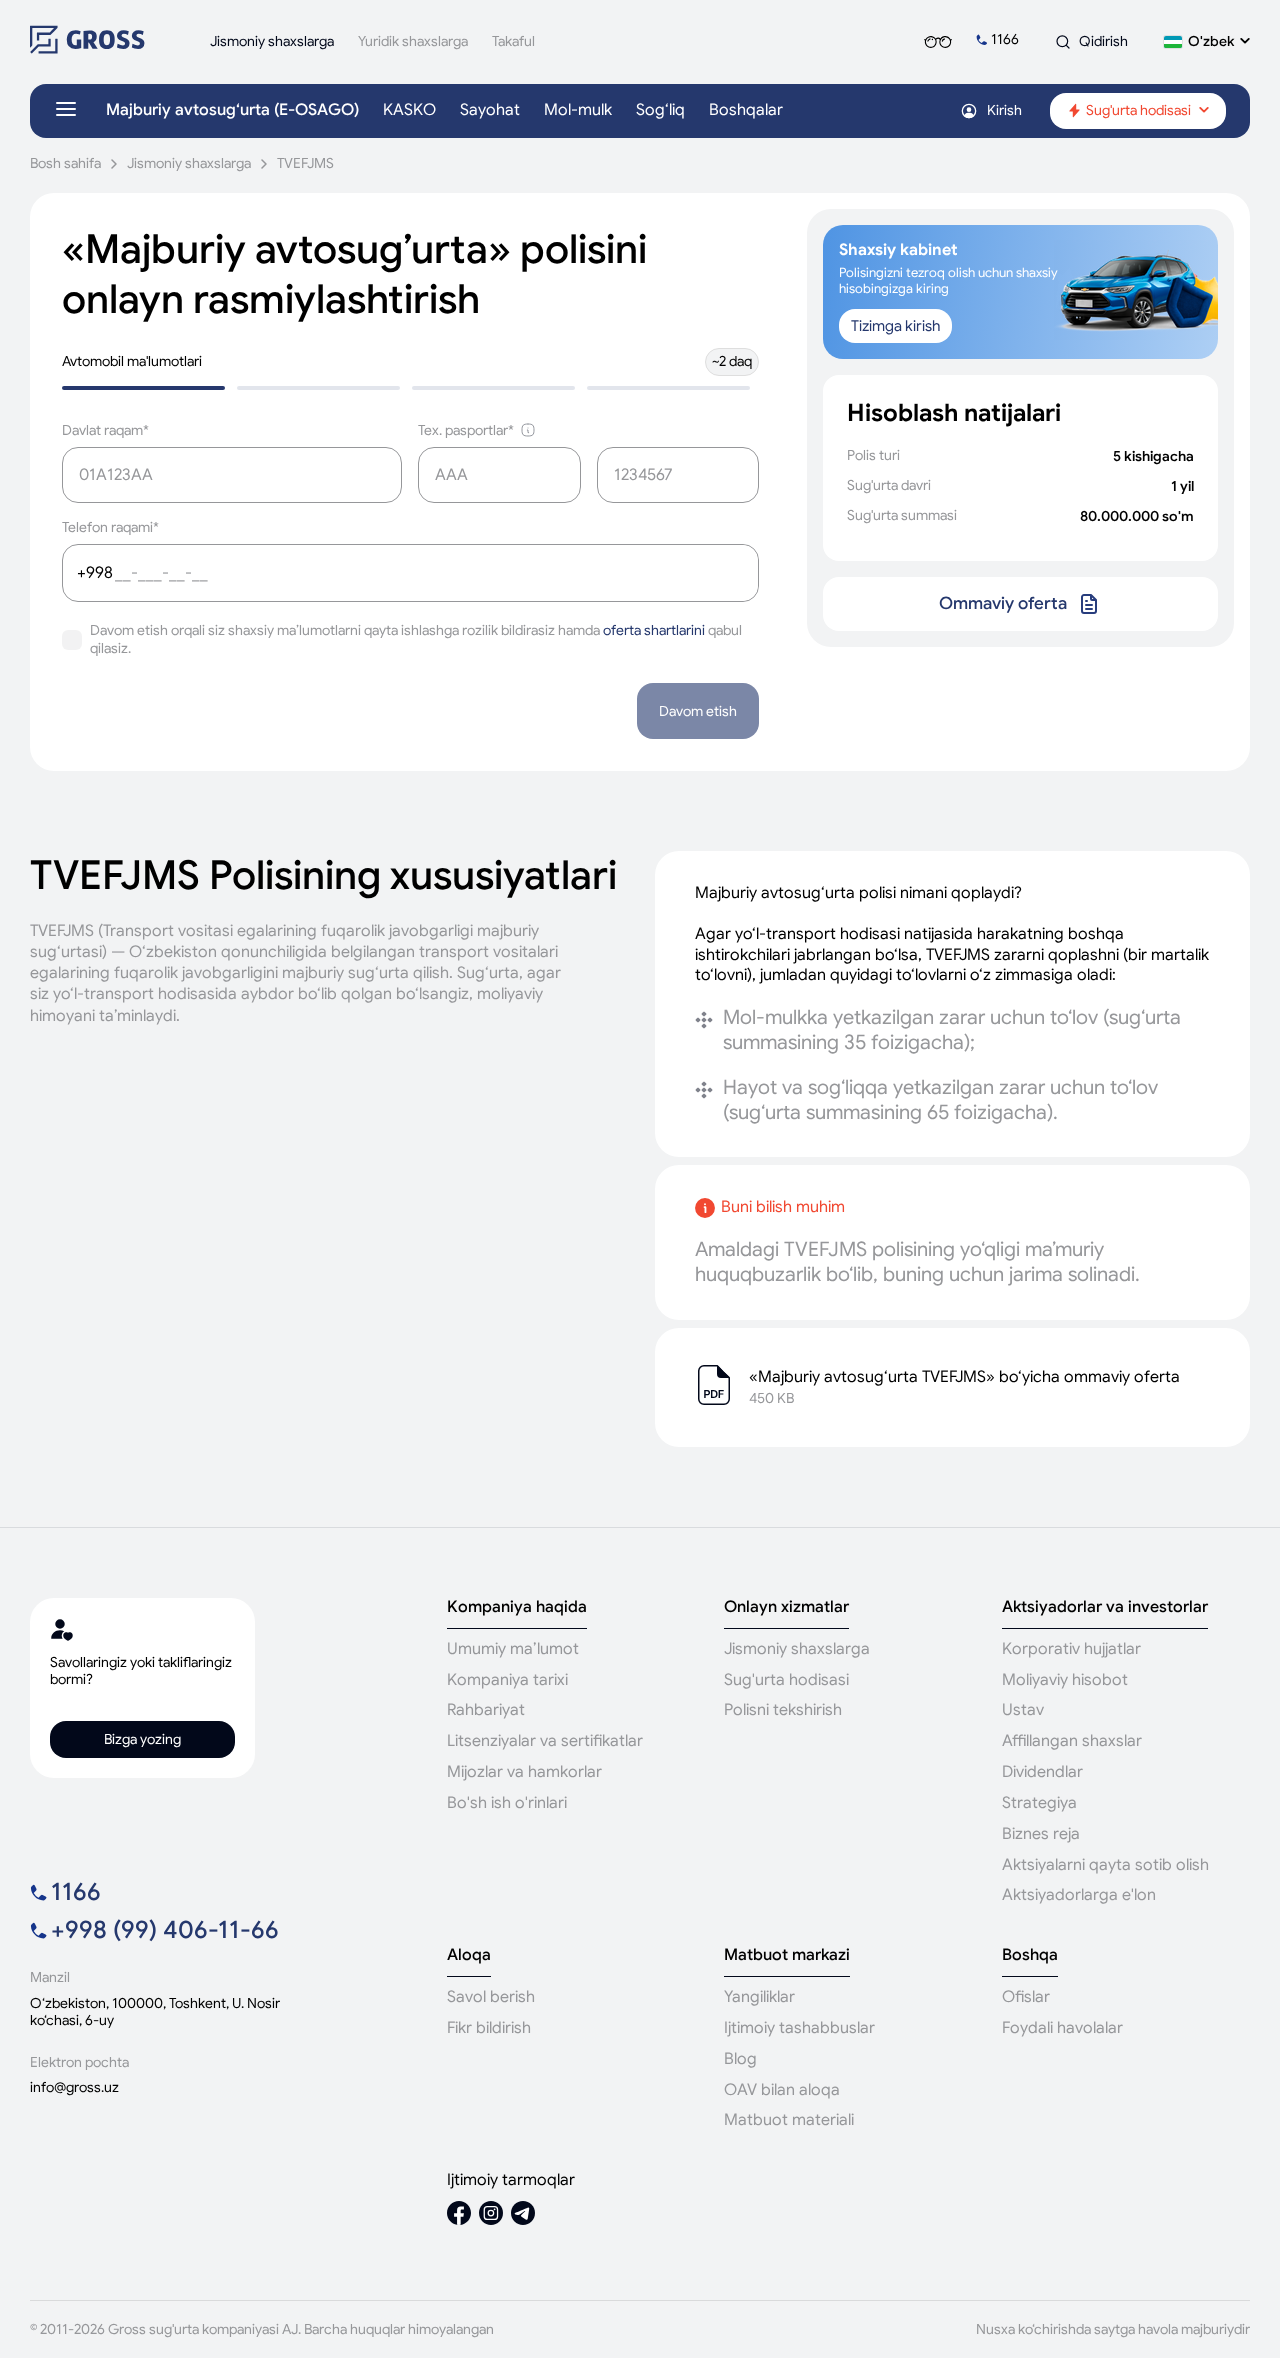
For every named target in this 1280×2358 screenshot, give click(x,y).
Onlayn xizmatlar (786, 1607)
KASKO (409, 110)
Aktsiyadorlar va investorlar (1105, 1607)
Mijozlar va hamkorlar (524, 1772)
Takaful (513, 41)
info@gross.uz (74, 2087)
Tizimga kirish (895, 326)
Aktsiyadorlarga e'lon (1079, 1895)
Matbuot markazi (787, 1955)
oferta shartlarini (654, 630)
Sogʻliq (660, 110)
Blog (740, 2059)
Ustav (1023, 1710)
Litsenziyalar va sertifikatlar (545, 1741)
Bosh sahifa (65, 163)
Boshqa (1030, 1955)
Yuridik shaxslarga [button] (413, 41)
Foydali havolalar (1062, 2028)
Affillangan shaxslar (1072, 1741)
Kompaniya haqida (517, 1607)
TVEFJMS (305, 163)
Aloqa (469, 1955)
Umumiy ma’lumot (513, 1649)
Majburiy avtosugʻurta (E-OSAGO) (232, 110)
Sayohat (490, 110)
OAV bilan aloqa (782, 2090)
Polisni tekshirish (783, 1710)
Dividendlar (1042, 1772)
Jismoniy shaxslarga (189, 163)
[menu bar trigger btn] (66, 111)
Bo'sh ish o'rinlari (507, 1803)
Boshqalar (746, 110)
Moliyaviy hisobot (1065, 1680)
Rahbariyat (486, 1710)
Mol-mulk (578, 110)
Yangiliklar (759, 1997)
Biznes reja (1041, 1834)
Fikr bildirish (489, 2028)
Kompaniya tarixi (507, 1680)
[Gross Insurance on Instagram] (491, 2215)
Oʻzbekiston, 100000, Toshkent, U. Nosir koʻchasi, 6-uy (155, 2012)
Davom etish (698, 711)
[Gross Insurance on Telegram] (523, 2215)
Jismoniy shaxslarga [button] (272, 41)
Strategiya (1039, 1803)
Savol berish (491, 1997)
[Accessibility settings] (938, 42)
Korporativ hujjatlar (1071, 1649)
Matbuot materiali (789, 2120)
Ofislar (1026, 1997)
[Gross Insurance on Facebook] (459, 2215)
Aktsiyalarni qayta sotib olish (1105, 1865)
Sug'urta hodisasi (786, 1680)
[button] (1207, 41)
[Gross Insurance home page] (87, 49)
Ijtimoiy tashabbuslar (799, 2028)
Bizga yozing (142, 1739)
